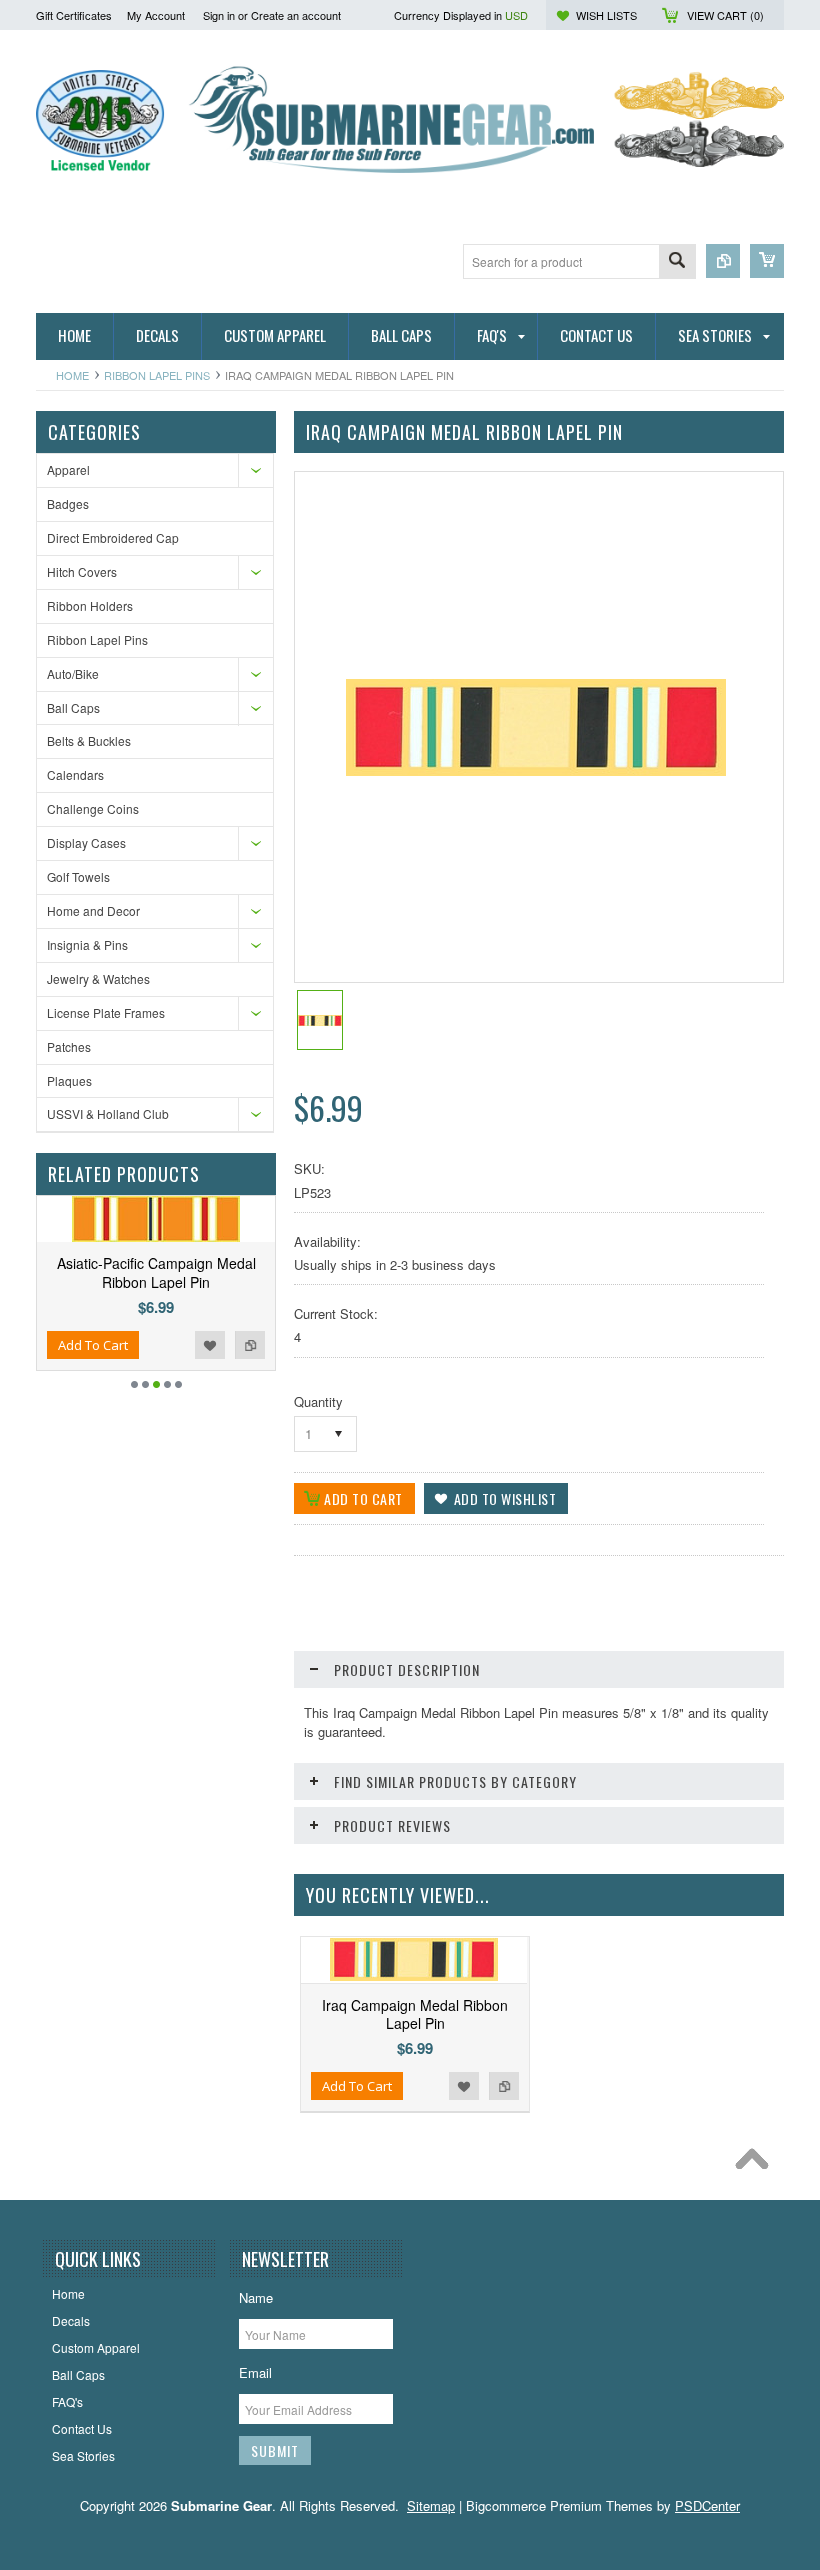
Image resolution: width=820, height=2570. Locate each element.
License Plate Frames (106, 1012)
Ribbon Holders (90, 605)
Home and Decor (93, 910)
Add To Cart (93, 1345)
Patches (69, 1046)
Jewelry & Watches (98, 978)
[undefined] (536, 770)
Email (255, 2372)
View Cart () (725, 15)
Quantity (318, 1401)
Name (256, 2297)
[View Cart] (767, 261)
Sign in (219, 15)
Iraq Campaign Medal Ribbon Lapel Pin (415, 2014)
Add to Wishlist (210, 1345)
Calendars (75, 774)
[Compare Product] (723, 261)
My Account (156, 15)
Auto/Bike (73, 673)
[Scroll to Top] (757, 2164)
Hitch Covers (82, 571)
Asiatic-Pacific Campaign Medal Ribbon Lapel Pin (156, 1272)
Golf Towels (78, 876)
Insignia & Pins (87, 944)
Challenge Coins (93, 808)
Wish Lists (606, 15)
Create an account (296, 15)
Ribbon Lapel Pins (157, 375)
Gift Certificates (74, 15)
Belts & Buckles (89, 740)
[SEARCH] (677, 262)
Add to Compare (250, 1345)
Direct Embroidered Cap (113, 537)
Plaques (69, 1080)
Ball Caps (73, 707)
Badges (68, 503)
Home (72, 375)
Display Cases (86, 842)
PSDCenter (707, 2505)
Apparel (68, 469)
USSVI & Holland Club (108, 1113)
